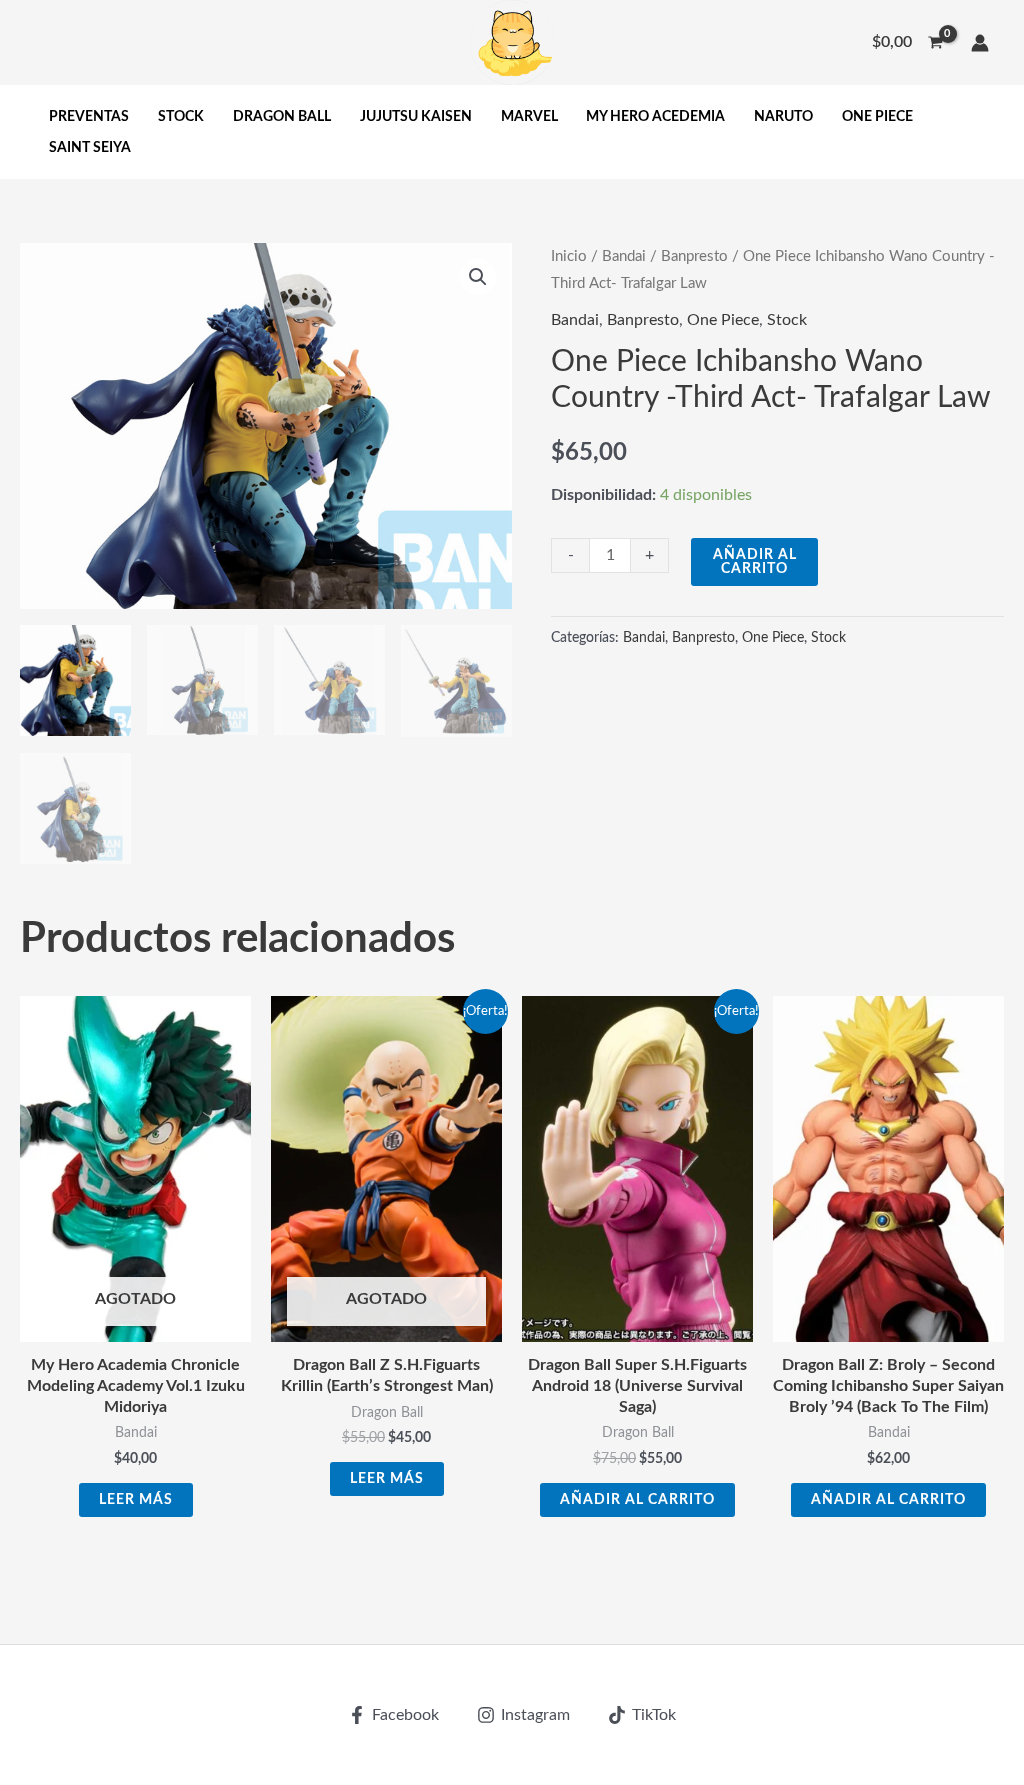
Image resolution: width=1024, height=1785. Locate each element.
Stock (787, 320)
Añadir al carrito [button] (637, 1500)
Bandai (624, 256)
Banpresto (694, 256)
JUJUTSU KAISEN (416, 116)
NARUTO (783, 116)
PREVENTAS (89, 116)
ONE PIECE (877, 116)
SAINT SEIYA (90, 147)
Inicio (569, 256)
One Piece (723, 320)
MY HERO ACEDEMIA (655, 116)
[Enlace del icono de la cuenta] (980, 43)
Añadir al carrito (755, 562)
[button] (478, 277)
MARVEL (529, 116)
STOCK (181, 116)
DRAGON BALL (282, 116)
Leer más (136, 1500)
